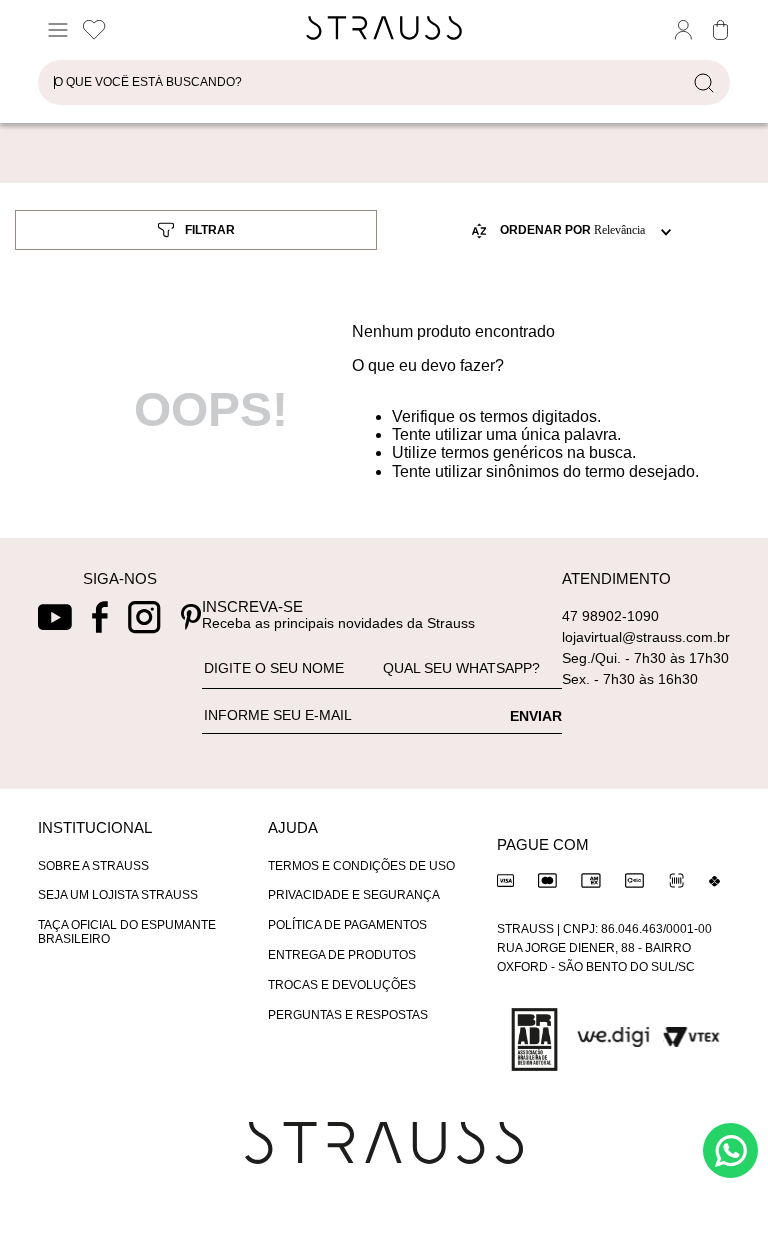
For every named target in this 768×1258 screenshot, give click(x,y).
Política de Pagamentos (347, 925)
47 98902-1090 (610, 616)
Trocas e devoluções (342, 985)
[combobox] (384, 87)
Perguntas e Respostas (348, 1015)
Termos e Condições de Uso (361, 866)
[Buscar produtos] (707, 82)
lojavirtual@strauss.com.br (646, 637)
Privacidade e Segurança (354, 895)
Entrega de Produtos (342, 955)
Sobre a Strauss (93, 866)
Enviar (536, 716)
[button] (188, 230)
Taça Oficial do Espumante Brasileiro (127, 932)
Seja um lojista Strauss (118, 895)
